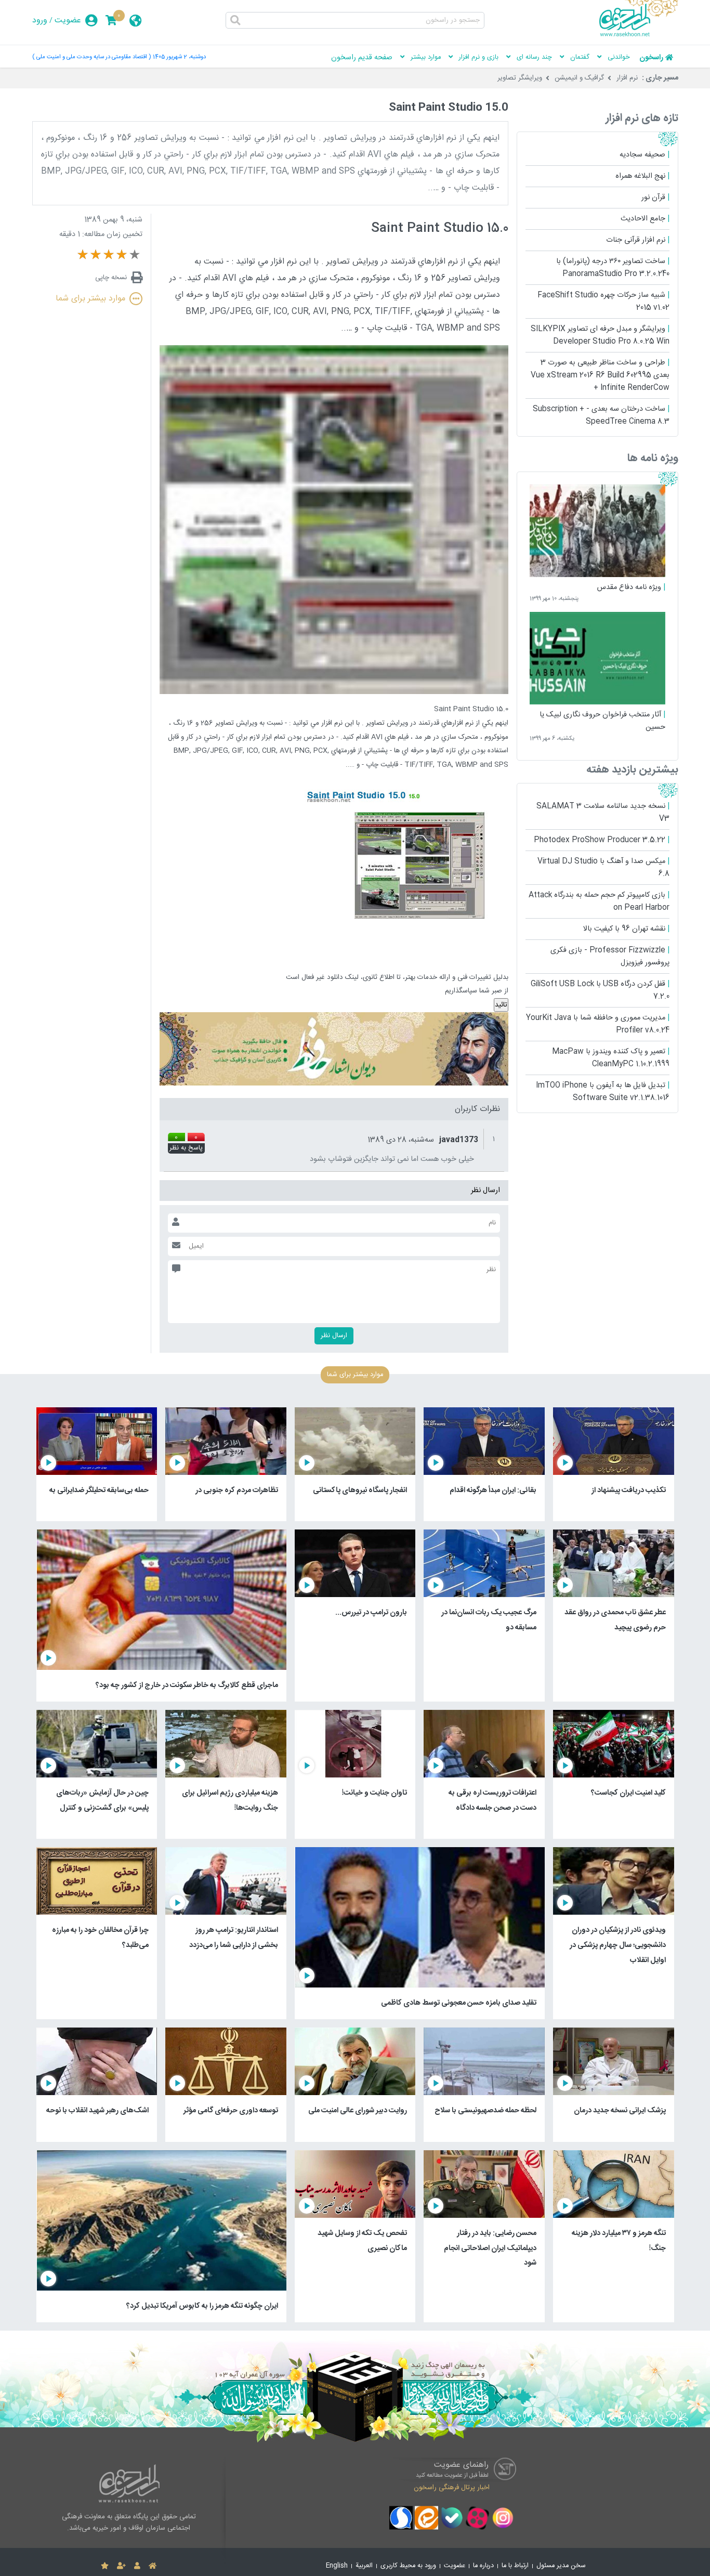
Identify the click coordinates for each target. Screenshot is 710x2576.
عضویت (68, 21)
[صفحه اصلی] (153, 2566)
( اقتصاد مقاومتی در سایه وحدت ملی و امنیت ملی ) (91, 57)
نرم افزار (627, 78)
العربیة (364, 2566)
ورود (40, 21)
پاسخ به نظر (186, 1148)
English (337, 2566)
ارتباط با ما (515, 2566)
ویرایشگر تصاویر (520, 78)
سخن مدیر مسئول (561, 2566)
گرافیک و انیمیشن (579, 78)
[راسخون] (639, 35)
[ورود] (137, 2566)
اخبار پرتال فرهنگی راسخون (452, 2488)
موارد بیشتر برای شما (90, 299)
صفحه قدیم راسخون (362, 58)
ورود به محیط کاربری (408, 2566)
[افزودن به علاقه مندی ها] (105, 2566)
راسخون (651, 58)
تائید (501, 1005)
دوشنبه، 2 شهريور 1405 (179, 57)
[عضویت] (121, 2566)
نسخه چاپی (111, 278)
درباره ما (483, 2566)
